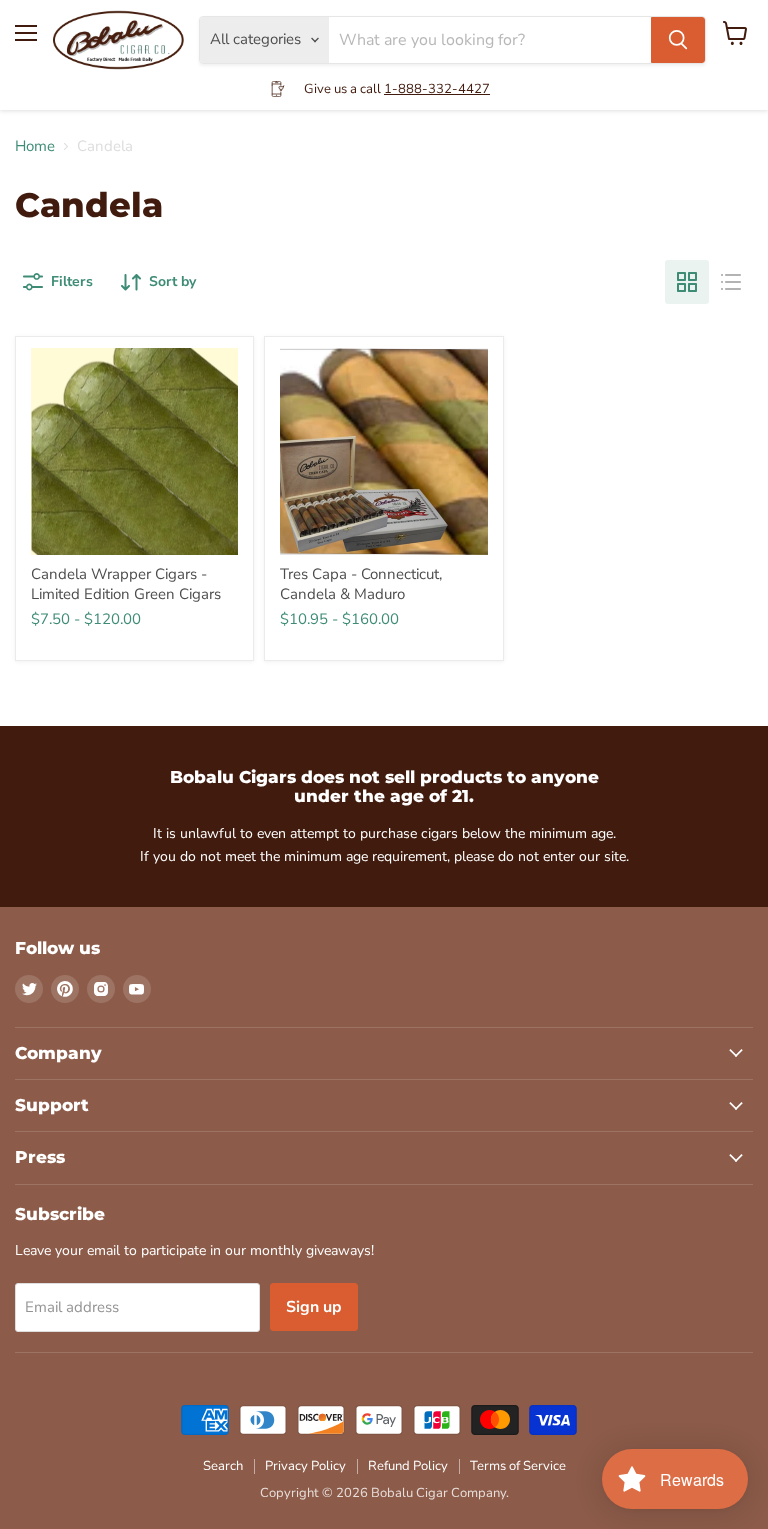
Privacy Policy (305, 1466)
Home (35, 146)
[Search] (678, 40)
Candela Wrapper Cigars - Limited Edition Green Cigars (126, 584)
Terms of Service (518, 1466)
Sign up (314, 1307)
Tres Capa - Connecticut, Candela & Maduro (361, 584)
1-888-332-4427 (437, 89)
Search (223, 1466)
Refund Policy (408, 1466)
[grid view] (687, 282)
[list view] (731, 282)
